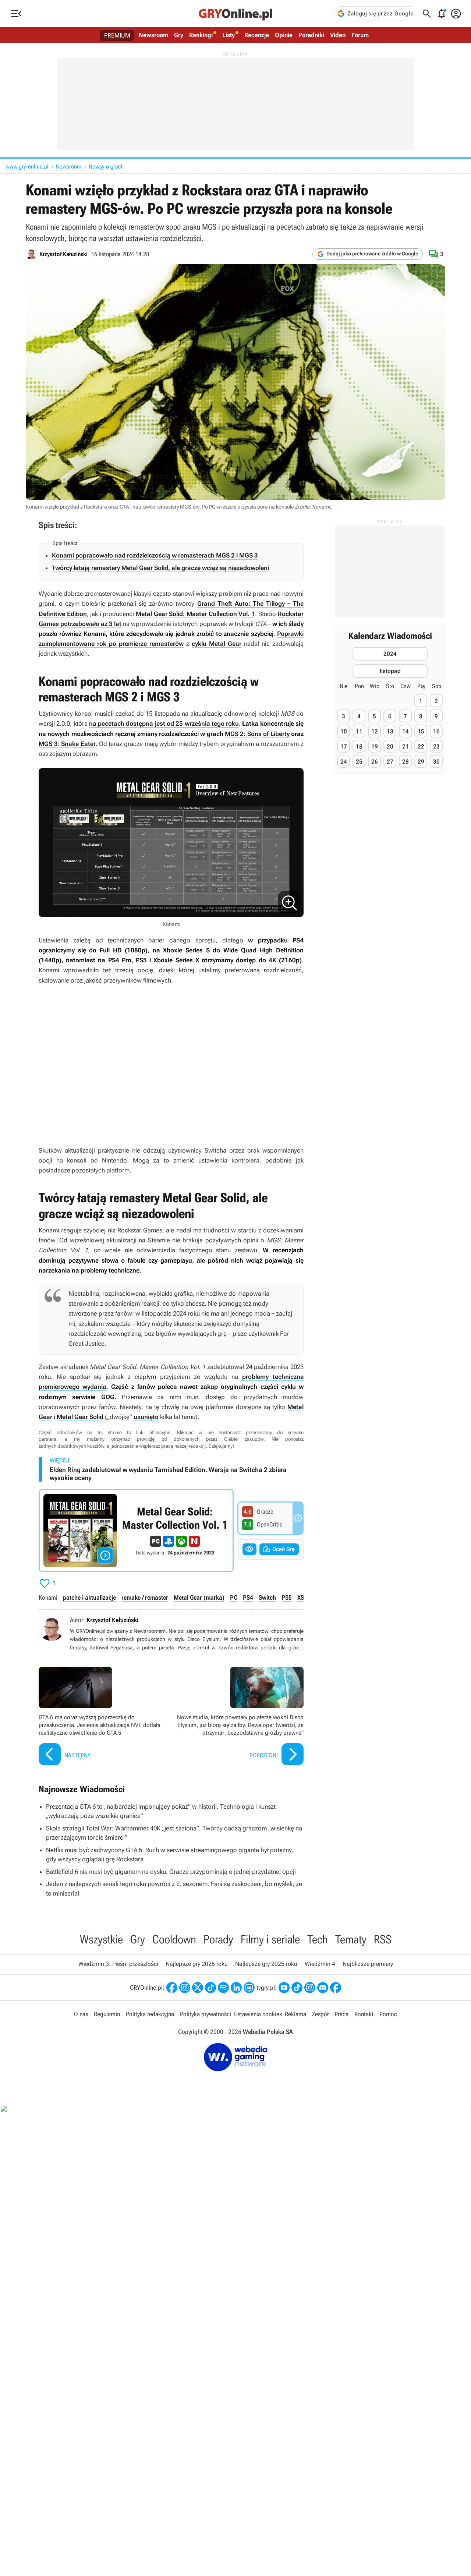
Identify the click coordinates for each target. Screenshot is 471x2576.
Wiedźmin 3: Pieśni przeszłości (118, 1964)
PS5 (287, 1597)
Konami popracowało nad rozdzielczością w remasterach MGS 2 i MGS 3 (155, 555)
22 (421, 746)
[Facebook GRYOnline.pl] (172, 1988)
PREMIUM (117, 35)
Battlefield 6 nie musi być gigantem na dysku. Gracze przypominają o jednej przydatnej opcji (171, 1872)
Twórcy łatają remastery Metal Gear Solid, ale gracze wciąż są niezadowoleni (160, 568)
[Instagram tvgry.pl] (310, 1988)
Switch (267, 1597)
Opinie (284, 35)
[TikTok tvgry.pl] (297, 1988)
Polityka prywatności (206, 2014)
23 (436, 746)
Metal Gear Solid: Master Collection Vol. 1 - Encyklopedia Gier (136, 1531)
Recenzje (257, 35)
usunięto (146, 1417)
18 (359, 746)
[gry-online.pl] (235, 14)
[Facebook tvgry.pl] (336, 1988)
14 (406, 731)
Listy (229, 35)
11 (359, 731)
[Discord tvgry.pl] (323, 1988)
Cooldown (174, 1939)
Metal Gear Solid (80, 1417)
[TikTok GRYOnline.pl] (210, 1988)
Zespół (320, 2014)
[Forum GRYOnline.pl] (249, 1988)
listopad (390, 671)
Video (338, 35)
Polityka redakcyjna (150, 2014)
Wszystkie (101, 1939)
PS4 (248, 1597)
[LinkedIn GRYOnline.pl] (236, 1988)
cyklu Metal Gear (217, 644)
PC (234, 1597)
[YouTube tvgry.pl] (284, 1988)
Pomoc (388, 2014)
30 (436, 762)
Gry (179, 35)
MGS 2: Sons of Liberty (257, 734)
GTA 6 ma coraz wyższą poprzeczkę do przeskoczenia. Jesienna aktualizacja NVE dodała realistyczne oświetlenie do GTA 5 (103, 1717)
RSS (383, 1939)
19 (375, 746)
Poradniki (311, 35)
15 (421, 731)
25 (359, 762)
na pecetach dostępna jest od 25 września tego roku (164, 723)
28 (406, 762)
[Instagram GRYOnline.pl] (185, 1988)
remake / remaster (145, 1597)
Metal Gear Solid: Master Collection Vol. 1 (195, 614)
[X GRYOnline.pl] (198, 1988)
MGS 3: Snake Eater (67, 744)
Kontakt (364, 2014)
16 (436, 731)
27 (390, 762)
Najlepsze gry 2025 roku (266, 1964)
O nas (81, 2014)
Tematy (351, 1939)
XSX (302, 1597)
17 (344, 746)
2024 (390, 653)
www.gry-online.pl (27, 167)
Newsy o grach (106, 167)
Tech (318, 1939)
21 (406, 746)
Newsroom (153, 35)
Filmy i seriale (270, 1939)
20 (390, 746)
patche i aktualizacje (89, 1597)
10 (344, 731)
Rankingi (201, 35)
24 (344, 762)
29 (421, 762)
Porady (218, 1939)
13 (390, 731)
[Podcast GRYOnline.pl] (223, 1988)
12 (375, 731)
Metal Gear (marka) (199, 1597)
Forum (360, 35)
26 (375, 762)
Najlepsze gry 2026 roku (197, 1964)
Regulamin (107, 2014)
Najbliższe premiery (368, 1964)
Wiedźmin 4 (320, 1964)
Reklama (295, 2014)
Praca (341, 2014)
